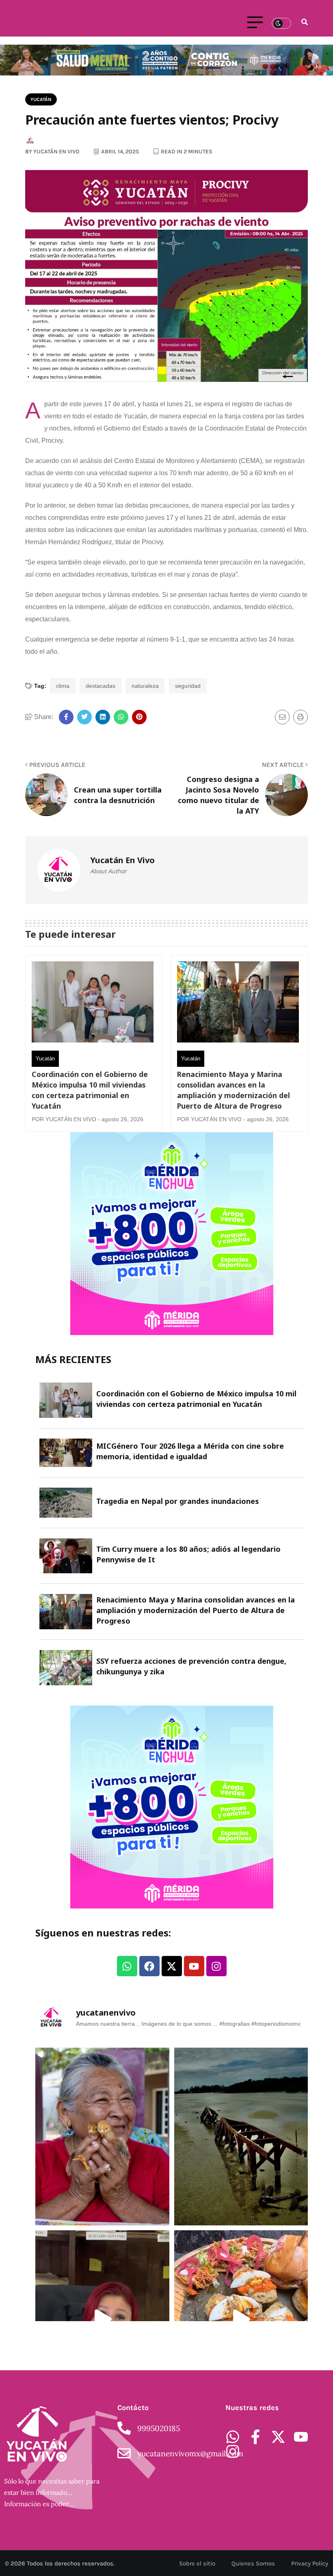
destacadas (101, 686)
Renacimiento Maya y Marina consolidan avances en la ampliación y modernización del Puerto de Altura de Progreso (234, 1090)
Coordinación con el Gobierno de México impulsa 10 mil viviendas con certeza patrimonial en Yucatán (90, 1090)
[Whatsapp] (127, 1966)
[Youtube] (194, 1966)
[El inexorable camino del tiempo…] (241, 2137)
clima (63, 686)
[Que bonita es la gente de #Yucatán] (102, 2137)
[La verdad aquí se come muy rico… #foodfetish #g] (241, 2319)
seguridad (188, 686)
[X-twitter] (172, 1966)
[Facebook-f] (255, 2437)
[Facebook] (149, 1966)
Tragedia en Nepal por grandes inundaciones (178, 1501)
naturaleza (145, 686)
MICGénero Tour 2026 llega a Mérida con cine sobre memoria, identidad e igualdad (190, 1451)
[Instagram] (216, 1966)
